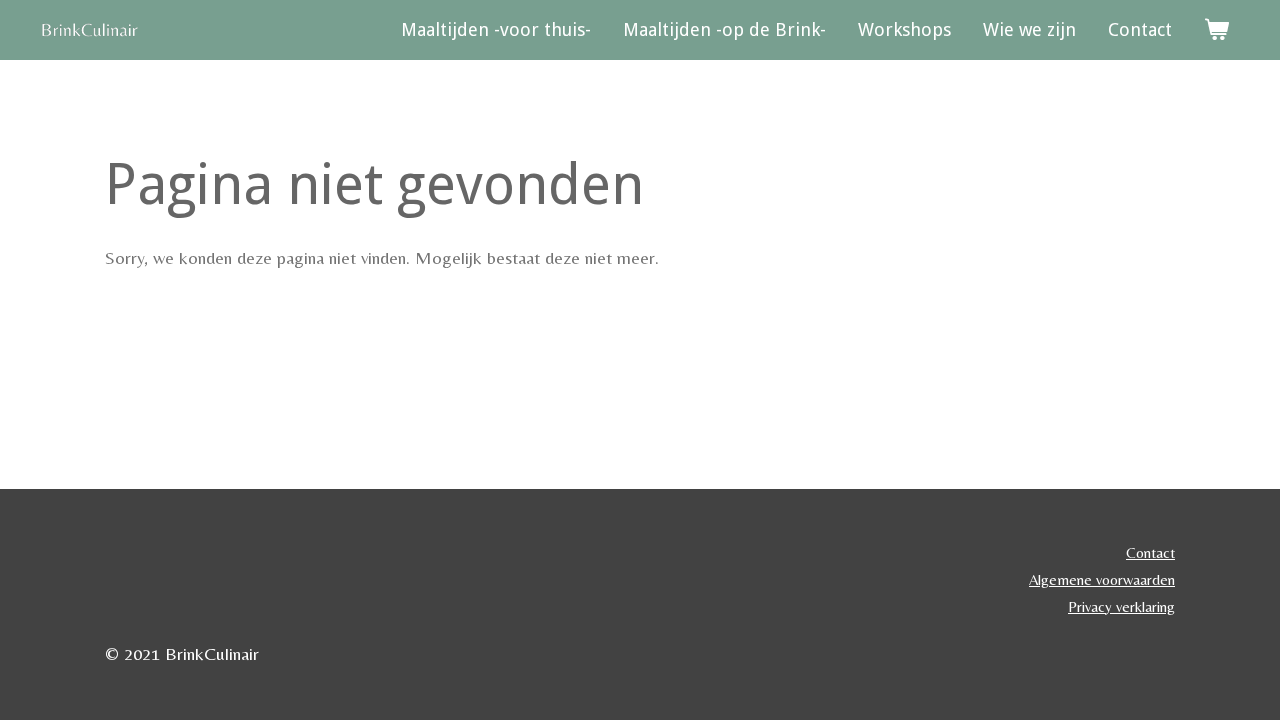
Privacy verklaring (1121, 606)
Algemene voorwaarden (1102, 579)
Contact (1150, 552)
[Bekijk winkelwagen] (1216, 30)
